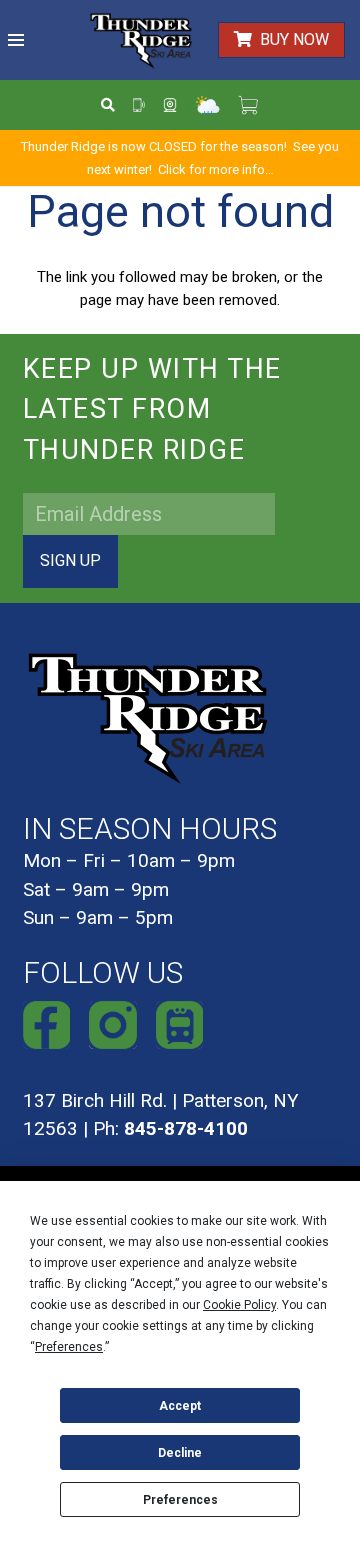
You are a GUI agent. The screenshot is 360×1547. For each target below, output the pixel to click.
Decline (180, 1453)
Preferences (180, 1500)
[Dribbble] (180, 1025)
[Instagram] (113, 1025)
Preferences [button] (69, 1347)
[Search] (108, 105)
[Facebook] (47, 1025)
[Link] (141, 41)
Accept (180, 1406)
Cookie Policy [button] (239, 1305)
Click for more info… (216, 169)
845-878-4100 (186, 1128)
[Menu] (16, 40)
